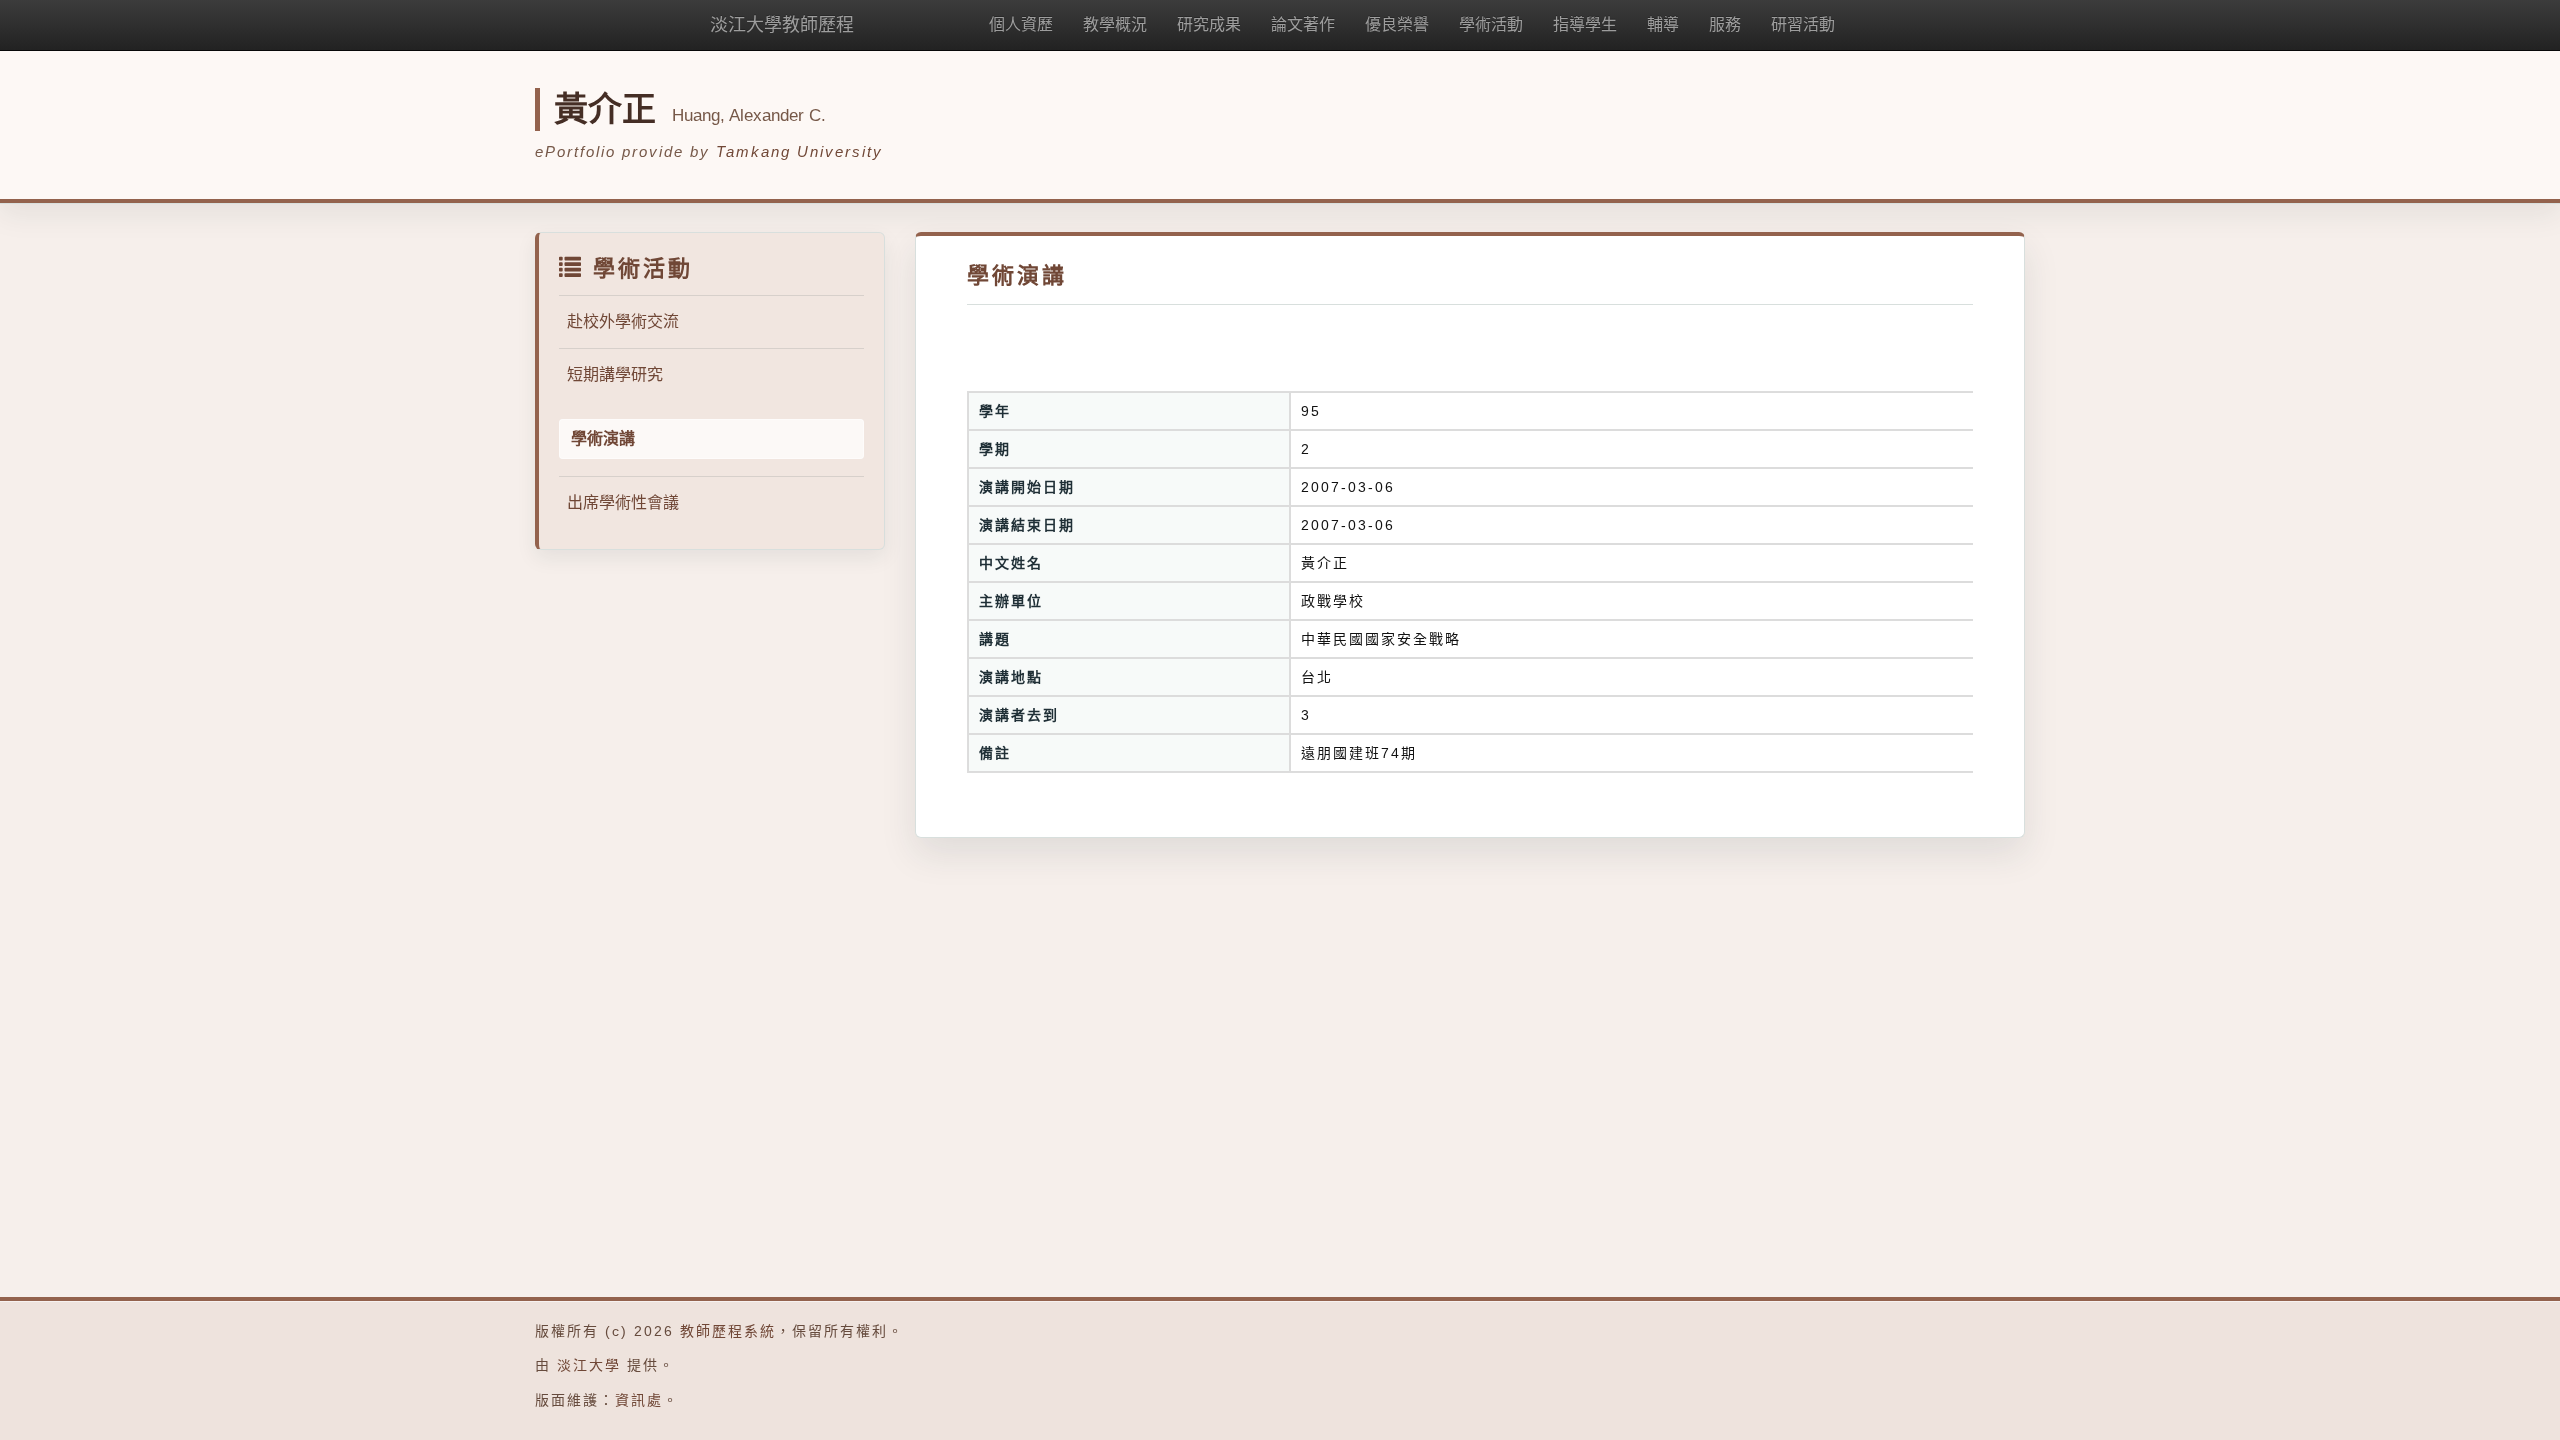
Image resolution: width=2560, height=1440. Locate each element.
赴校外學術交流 (623, 321)
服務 (1725, 24)
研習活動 (1803, 24)
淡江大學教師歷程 (782, 25)
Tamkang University (799, 151)
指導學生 (1585, 24)
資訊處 (639, 1400)
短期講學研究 (615, 374)
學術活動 (1491, 24)
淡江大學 (589, 1365)
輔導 (1663, 24)
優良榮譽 (1397, 24)
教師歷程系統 (728, 1331)
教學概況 (1115, 24)
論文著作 (1303, 24)
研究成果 (1209, 24)
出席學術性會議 (623, 502)
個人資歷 (1021, 24)
